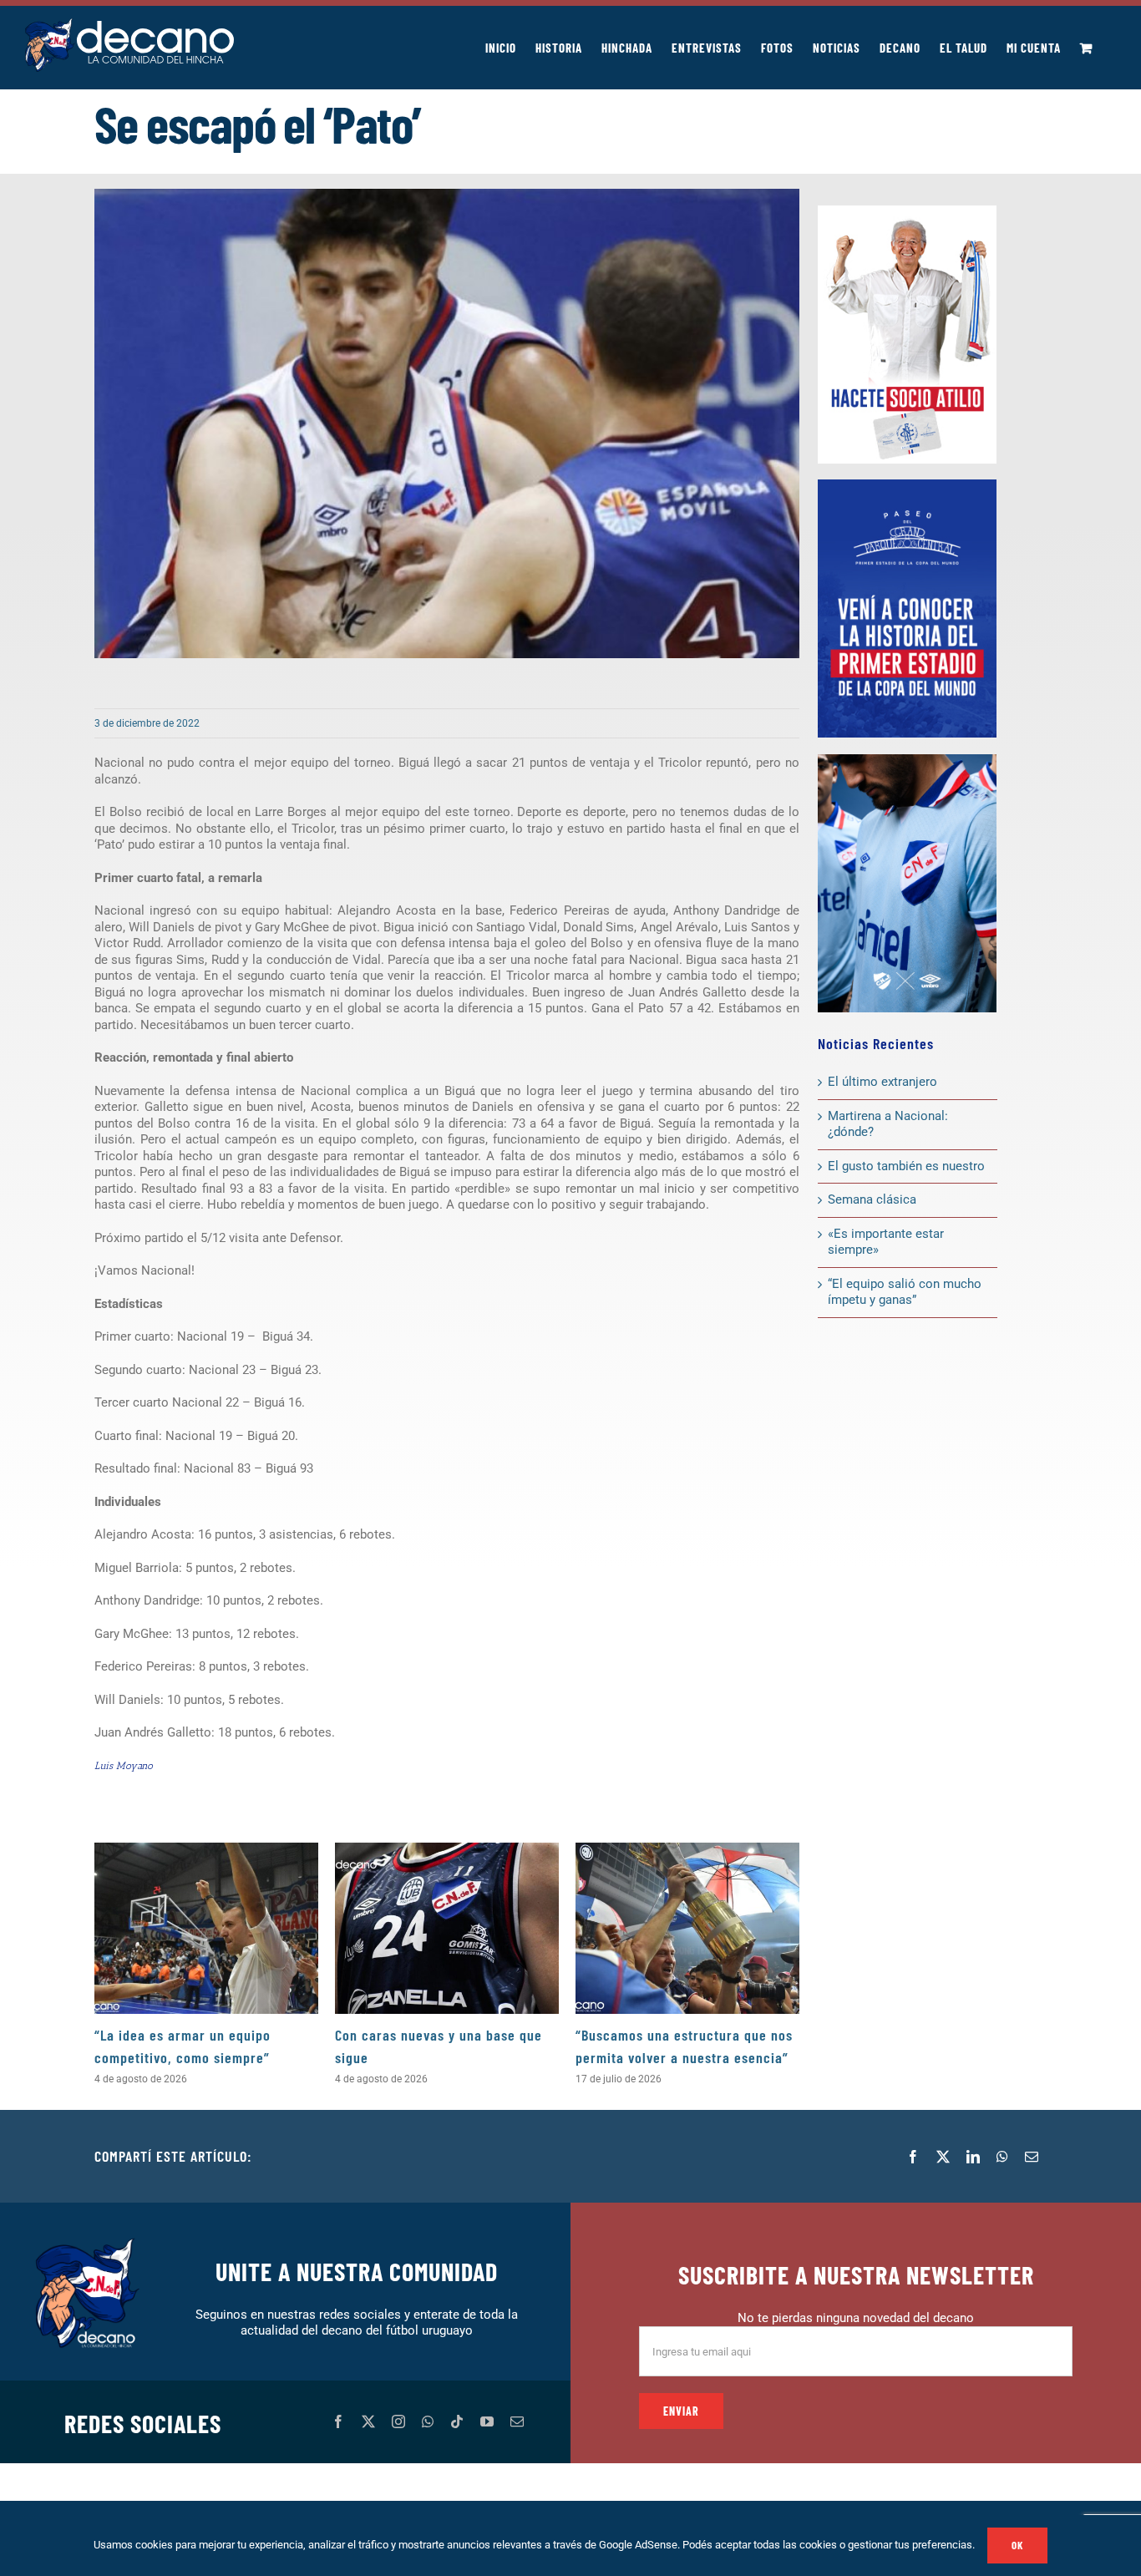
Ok (1017, 2545)
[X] (943, 2157)
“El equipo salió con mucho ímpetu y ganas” (905, 1292)
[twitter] (368, 2421)
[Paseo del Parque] (907, 485)
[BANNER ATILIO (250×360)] (907, 211)
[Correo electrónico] (1032, 2157)
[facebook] (338, 2421)
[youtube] (487, 2421)
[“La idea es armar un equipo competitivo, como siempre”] (206, 1928)
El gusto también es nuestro (906, 1166)
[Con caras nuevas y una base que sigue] (447, 1928)
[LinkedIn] (973, 2157)
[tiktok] (457, 2421)
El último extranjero (882, 1082)
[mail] (517, 2421)
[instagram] (398, 2421)
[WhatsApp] (1002, 2157)
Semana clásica (872, 1199)
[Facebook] (913, 2157)
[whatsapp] (428, 2421)
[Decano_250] (907, 760)
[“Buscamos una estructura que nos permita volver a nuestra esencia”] (687, 1928)
